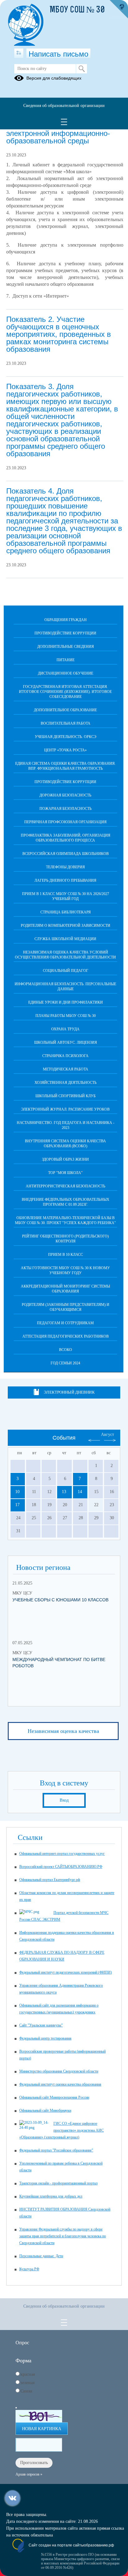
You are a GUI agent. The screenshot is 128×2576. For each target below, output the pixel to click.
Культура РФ (29, 2269)
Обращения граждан (66, 620)
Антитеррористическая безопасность (66, 1186)
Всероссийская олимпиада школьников (66, 854)
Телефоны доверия (65, 867)
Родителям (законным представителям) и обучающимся (66, 1307)
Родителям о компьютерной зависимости (66, 926)
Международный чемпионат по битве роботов (59, 1663)
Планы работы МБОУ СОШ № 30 (66, 1016)
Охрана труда (65, 1029)
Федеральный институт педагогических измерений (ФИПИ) (66, 1972)
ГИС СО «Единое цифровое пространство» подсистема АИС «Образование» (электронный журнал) (62, 2130)
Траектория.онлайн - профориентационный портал (58, 2183)
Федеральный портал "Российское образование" (56, 2150)
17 (17, 1505)
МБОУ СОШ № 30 (77, 10)
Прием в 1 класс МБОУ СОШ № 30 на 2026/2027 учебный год (66, 896)
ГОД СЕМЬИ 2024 (65, 1363)
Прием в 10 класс (66, 1255)
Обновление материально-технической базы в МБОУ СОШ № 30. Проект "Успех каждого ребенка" (65, 1220)
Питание (66, 660)
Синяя (26, 2391)
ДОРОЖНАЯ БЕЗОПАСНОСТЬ (65, 795)
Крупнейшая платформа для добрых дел (51, 2196)
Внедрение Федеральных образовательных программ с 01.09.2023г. (66, 1202)
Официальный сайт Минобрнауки (45, 2110)
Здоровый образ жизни (65, 1159)
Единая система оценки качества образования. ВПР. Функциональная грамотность (65, 766)
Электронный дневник (69, 1392)
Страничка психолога (65, 1056)
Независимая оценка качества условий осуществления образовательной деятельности (65, 955)
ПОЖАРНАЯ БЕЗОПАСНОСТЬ (66, 809)
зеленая (27, 2383)
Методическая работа (66, 1069)
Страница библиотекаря (66, 912)
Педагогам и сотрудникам (65, 1323)
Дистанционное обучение (66, 673)
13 (64, 1492)
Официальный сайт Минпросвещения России (54, 2097)
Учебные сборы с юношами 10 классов (60, 1600)
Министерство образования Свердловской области (59, 2071)
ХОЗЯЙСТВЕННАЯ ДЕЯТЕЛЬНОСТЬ (66, 1083)
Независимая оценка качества (63, 1731)
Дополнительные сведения (66, 647)
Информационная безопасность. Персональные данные (65, 986)
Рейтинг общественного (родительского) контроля (65, 1239)
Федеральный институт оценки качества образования (60, 2084)
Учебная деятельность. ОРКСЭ (66, 737)
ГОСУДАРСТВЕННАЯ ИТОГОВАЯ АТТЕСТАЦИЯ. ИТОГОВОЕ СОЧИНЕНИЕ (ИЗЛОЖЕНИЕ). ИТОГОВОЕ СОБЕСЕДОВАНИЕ (65, 692)
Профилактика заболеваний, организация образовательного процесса (66, 838)
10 (17, 1492)
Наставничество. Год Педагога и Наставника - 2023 (66, 1125)
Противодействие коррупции (65, 633)
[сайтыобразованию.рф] (119, 9)
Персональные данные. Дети (41, 2256)
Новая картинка (42, 2429)
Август (107, 1434)
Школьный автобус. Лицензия (66, 1042)
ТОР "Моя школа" (65, 1173)
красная (28, 2374)
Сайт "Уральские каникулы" (41, 2025)
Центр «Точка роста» (65, 750)
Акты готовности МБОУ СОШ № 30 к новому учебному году (65, 1270)
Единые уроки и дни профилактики (66, 1002)
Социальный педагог (66, 971)
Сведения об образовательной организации (64, 106)
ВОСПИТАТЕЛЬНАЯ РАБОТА (66, 723)
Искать (82, 69)
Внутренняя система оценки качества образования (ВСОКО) (65, 1144)
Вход (64, 1800)
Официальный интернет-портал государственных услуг (62, 1854)
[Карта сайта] (19, 53)
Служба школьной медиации (65, 939)
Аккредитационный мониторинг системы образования (65, 1289)
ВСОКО (66, 1350)
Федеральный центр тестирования (45, 2038)
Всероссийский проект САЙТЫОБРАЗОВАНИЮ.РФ (61, 1867)
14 (80, 1492)
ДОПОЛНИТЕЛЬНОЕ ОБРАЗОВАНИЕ (65, 710)
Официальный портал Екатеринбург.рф (50, 1880)
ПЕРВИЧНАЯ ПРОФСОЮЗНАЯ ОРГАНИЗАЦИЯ (65, 822)
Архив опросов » (29, 2474)
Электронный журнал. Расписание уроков (65, 1109)
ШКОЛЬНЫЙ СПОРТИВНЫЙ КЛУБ (66, 1096)
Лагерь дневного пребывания (65, 880)
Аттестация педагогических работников (66, 1336)
